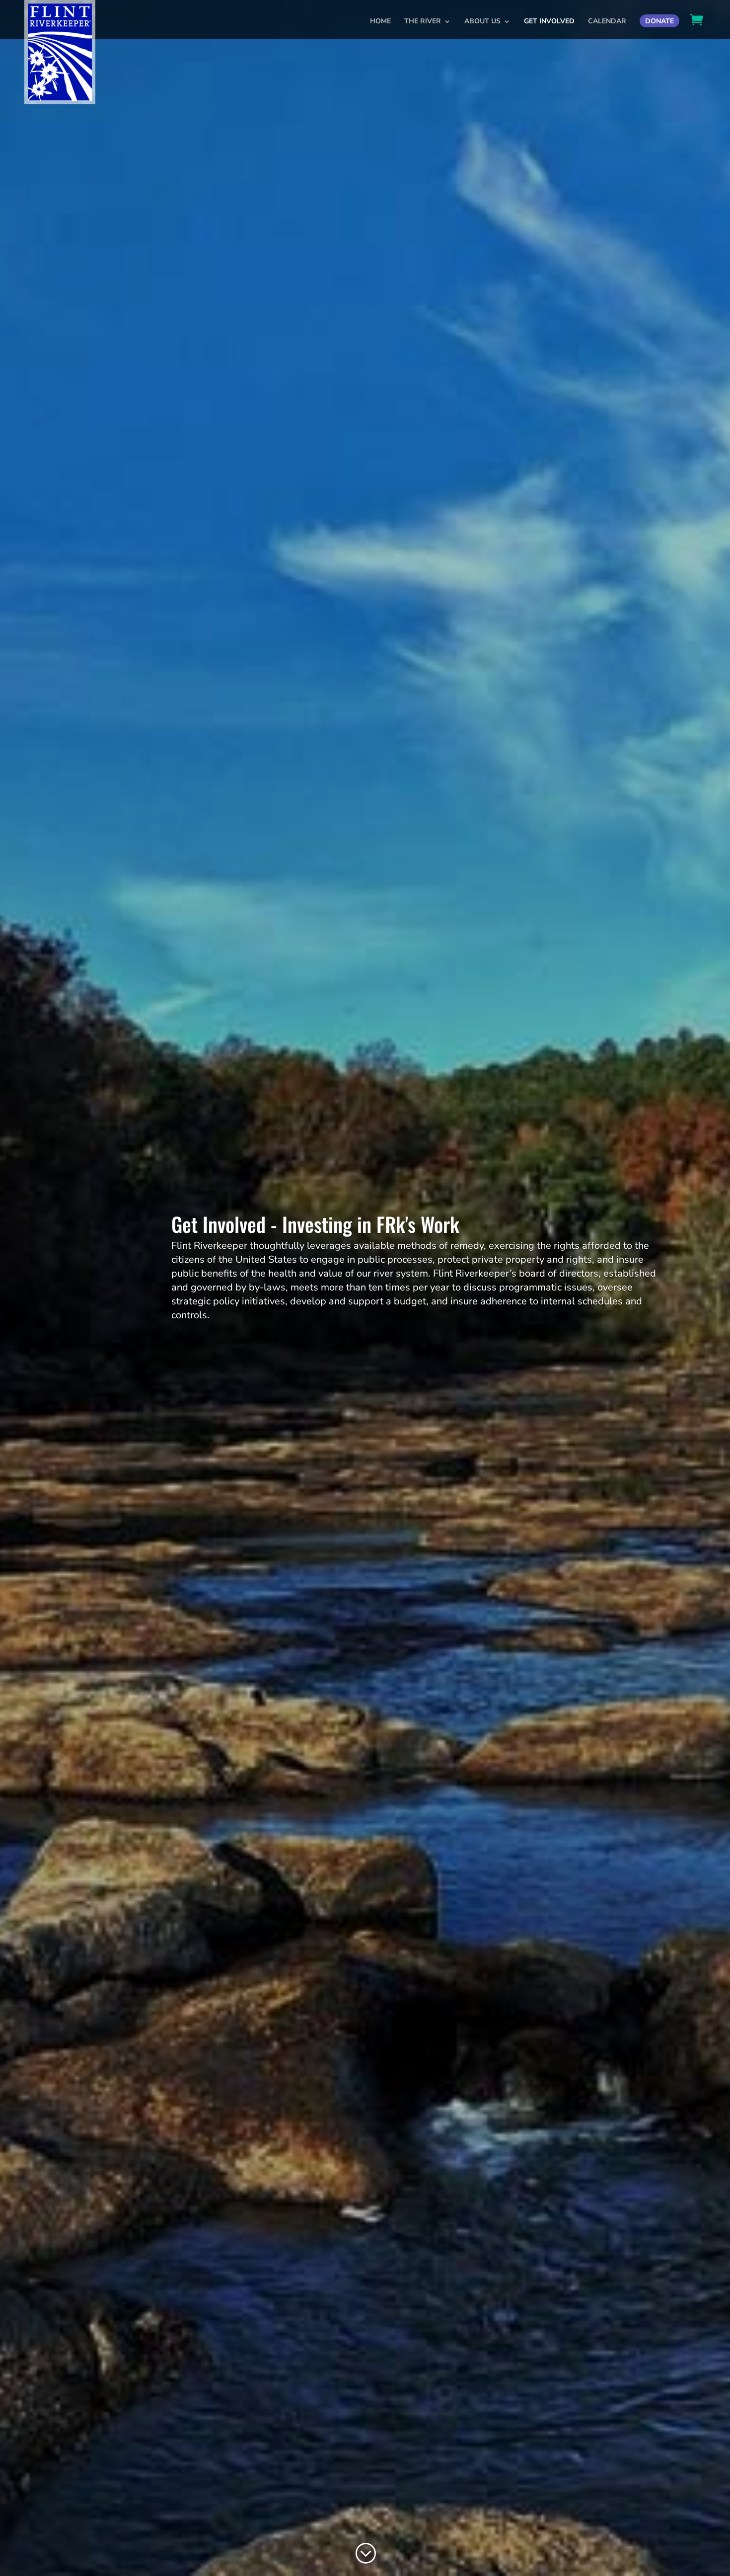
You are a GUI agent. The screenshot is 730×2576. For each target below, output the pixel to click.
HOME (380, 22)
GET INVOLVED (549, 22)
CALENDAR (607, 22)
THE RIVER (423, 22)
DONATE (659, 21)
